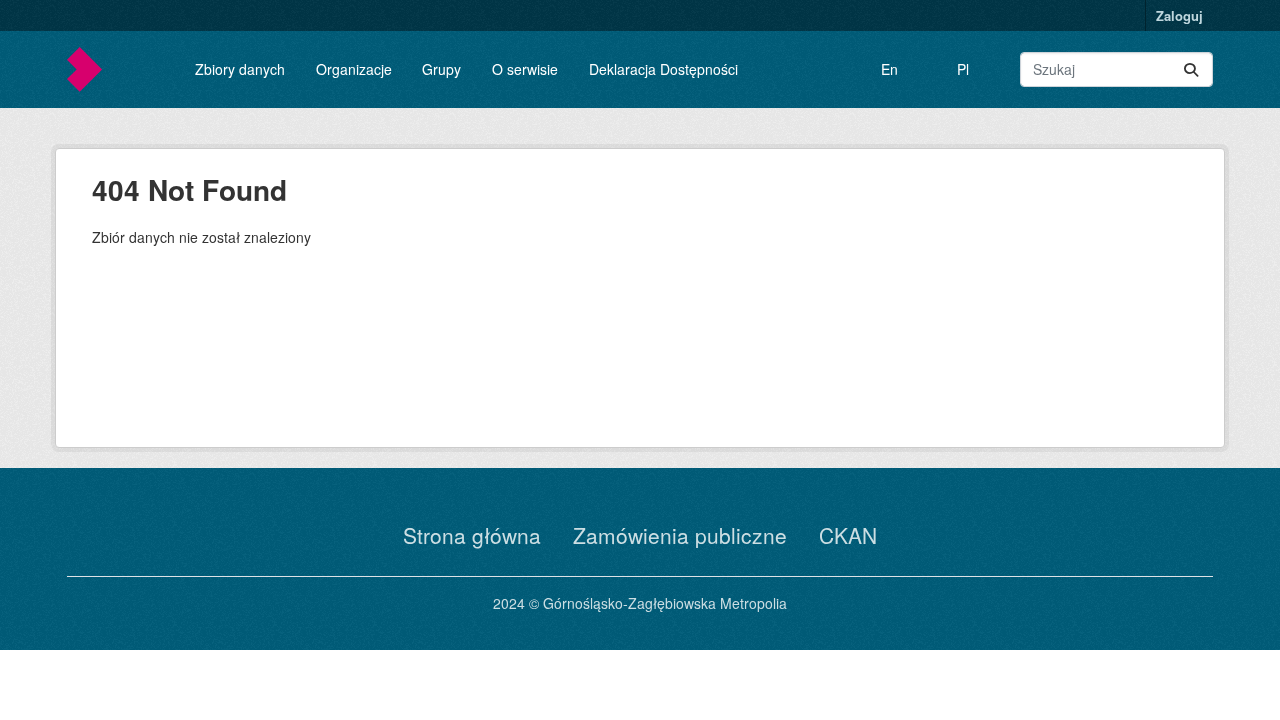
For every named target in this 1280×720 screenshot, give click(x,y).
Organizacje (354, 69)
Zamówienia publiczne (680, 535)
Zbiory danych (240, 69)
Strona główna (472, 535)
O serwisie (525, 69)
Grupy (441, 69)
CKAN (848, 535)
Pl (963, 69)
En (889, 69)
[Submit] (1191, 69)
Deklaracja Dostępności (663, 69)
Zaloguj (1179, 15)
